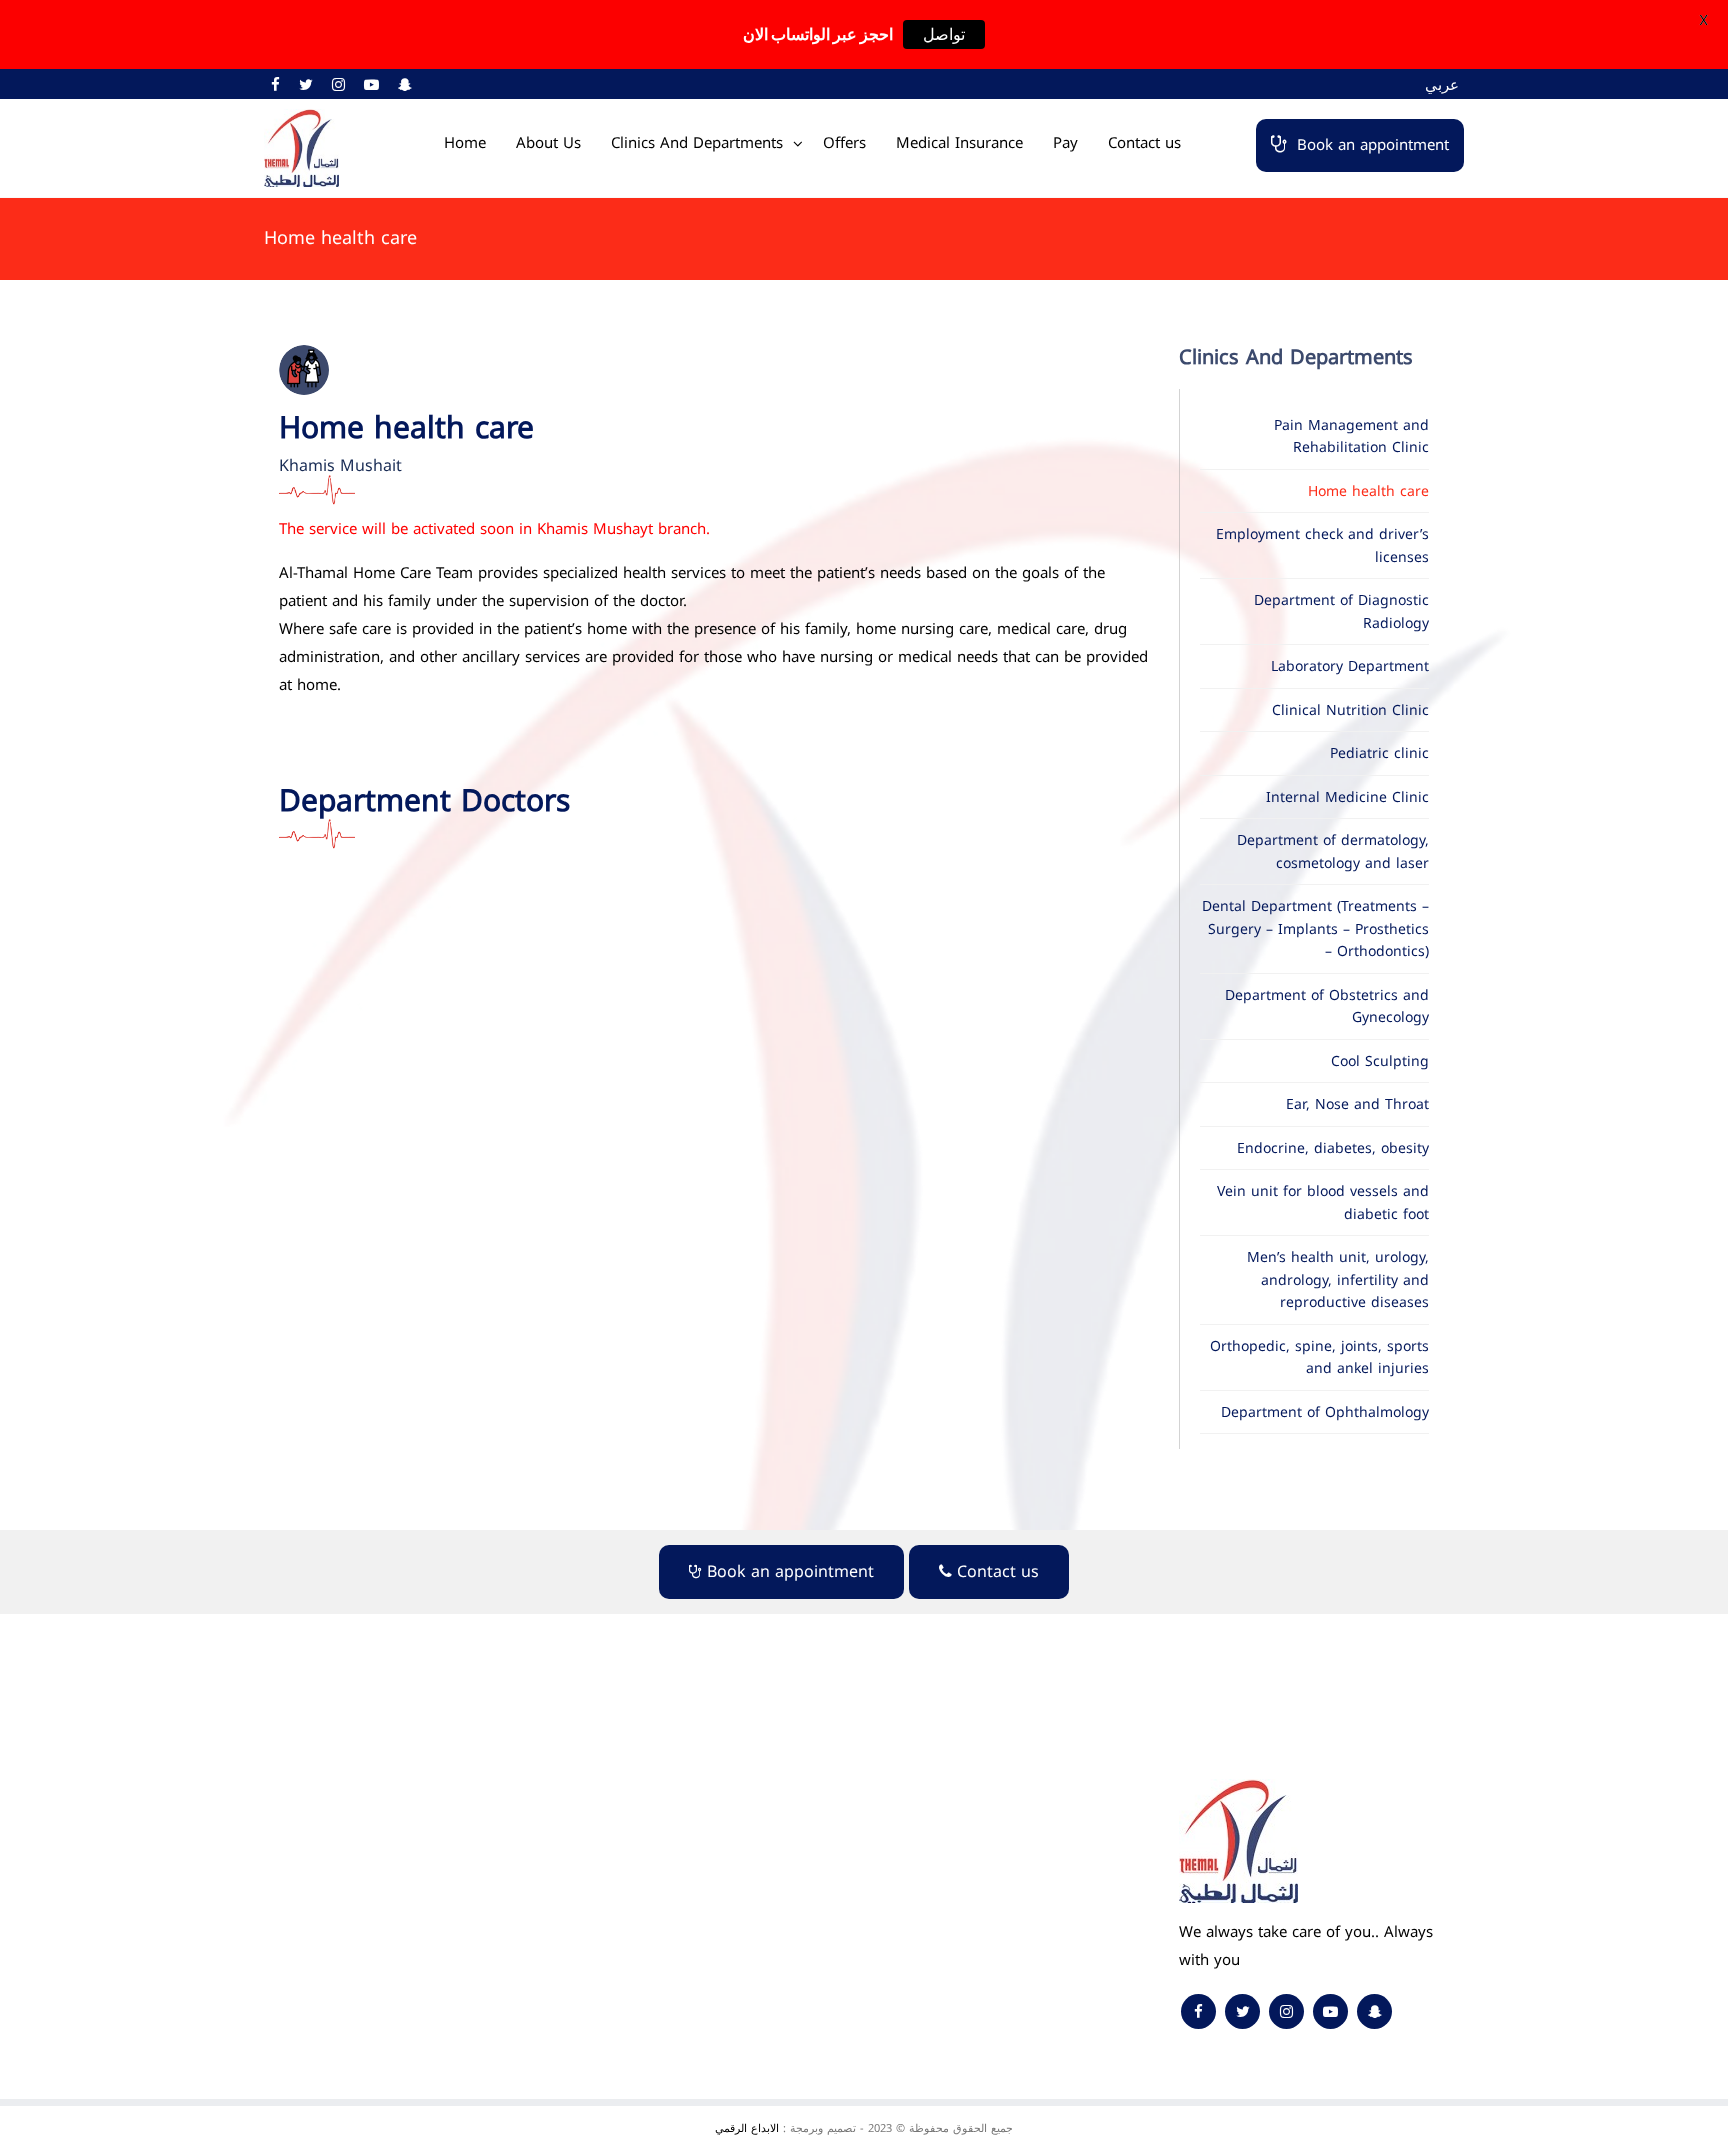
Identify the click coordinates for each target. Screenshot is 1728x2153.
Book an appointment (1373, 145)
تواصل (944, 34)
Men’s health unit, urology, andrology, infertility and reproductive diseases (1338, 1280)
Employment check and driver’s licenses (1322, 546)
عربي (1442, 85)
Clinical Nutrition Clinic (1350, 710)
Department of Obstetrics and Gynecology (1327, 1007)
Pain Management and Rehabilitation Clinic (1351, 437)
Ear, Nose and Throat (1357, 1104)
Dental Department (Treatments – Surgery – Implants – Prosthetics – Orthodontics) (1315, 929)
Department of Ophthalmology (1325, 1412)
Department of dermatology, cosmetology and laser (1333, 852)
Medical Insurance (959, 143)
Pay (1065, 143)
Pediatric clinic (1379, 753)
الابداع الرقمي (747, 2128)
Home (465, 143)
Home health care (1368, 491)
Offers (844, 143)
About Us (548, 143)
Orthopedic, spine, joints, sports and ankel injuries (1319, 1358)
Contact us (1144, 143)
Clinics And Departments (697, 143)
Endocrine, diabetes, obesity (1333, 1148)
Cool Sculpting (1380, 1061)
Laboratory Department (1350, 666)
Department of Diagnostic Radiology (1341, 612)
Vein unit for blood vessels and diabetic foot (1323, 1203)
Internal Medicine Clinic (1347, 797)
